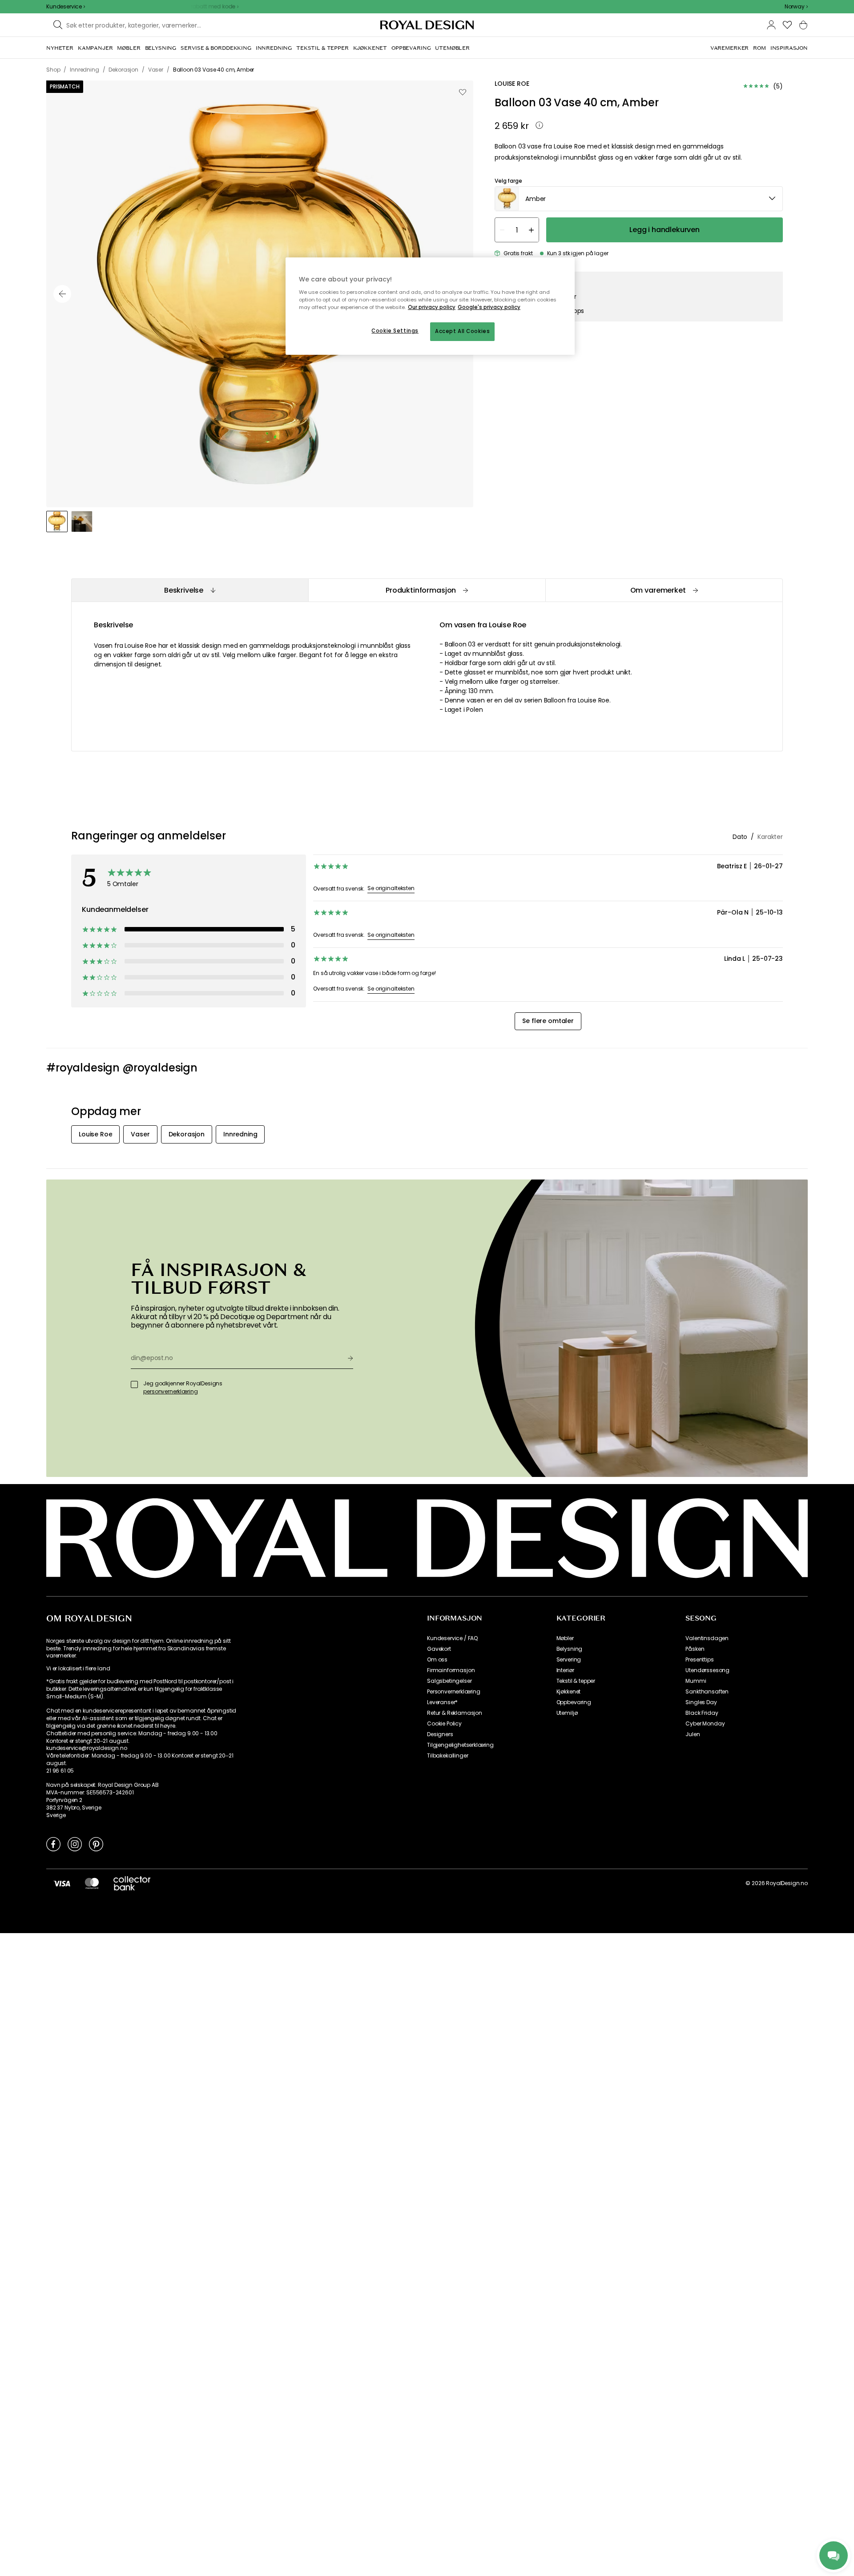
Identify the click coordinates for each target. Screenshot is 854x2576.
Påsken (695, 1649)
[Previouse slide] (62, 294)
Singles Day (701, 1702)
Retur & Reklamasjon (455, 1713)
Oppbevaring (574, 1702)
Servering (569, 1660)
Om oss (437, 1660)
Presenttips (699, 1660)
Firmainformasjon (451, 1670)
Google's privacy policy (489, 307)
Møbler (565, 1638)
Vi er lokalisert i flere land (78, 1669)
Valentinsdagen (707, 1638)
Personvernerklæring (454, 1692)
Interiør (565, 1670)
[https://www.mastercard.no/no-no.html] (92, 1883)
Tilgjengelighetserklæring (460, 1745)
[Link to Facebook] (53, 1844)
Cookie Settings (395, 331)
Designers (440, 1734)
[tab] (190, 590)
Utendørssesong (707, 1670)
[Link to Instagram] (75, 1844)
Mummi (696, 1681)
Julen (693, 1734)
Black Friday (702, 1713)
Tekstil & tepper (576, 1681)
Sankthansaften (707, 1692)
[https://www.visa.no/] (62, 1883)
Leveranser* (442, 1702)
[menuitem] (60, 48)
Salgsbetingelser (449, 1681)
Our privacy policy (432, 307)
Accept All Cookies (462, 331)
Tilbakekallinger (447, 1756)
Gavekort (439, 1649)
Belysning (570, 1649)
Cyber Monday (705, 1724)
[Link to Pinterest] (96, 1844)
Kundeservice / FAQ (452, 1638)
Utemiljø (567, 1713)
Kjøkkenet (569, 1692)
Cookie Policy (444, 1724)
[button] (796, 7)
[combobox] (796, 7)
